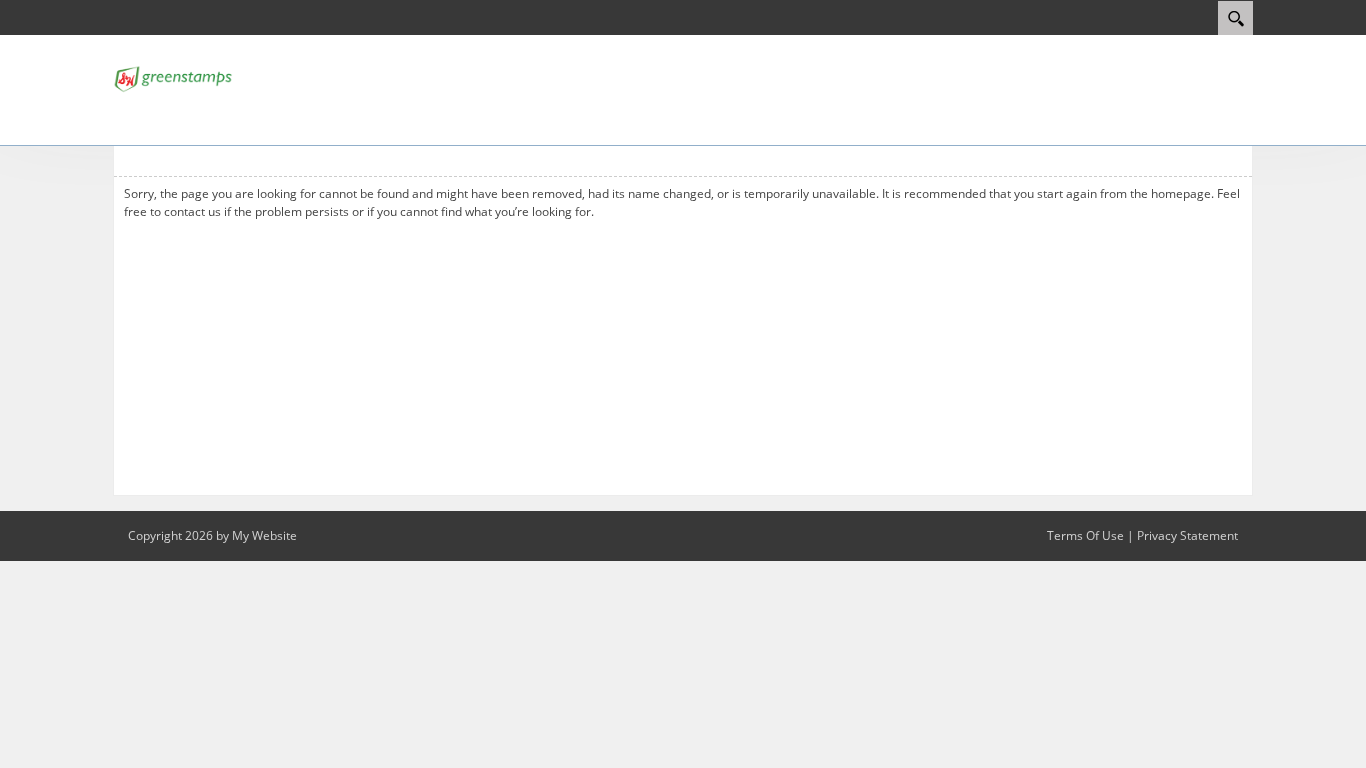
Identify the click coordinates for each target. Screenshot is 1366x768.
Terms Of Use (1085, 535)
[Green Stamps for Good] (173, 77)
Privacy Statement (1187, 535)
